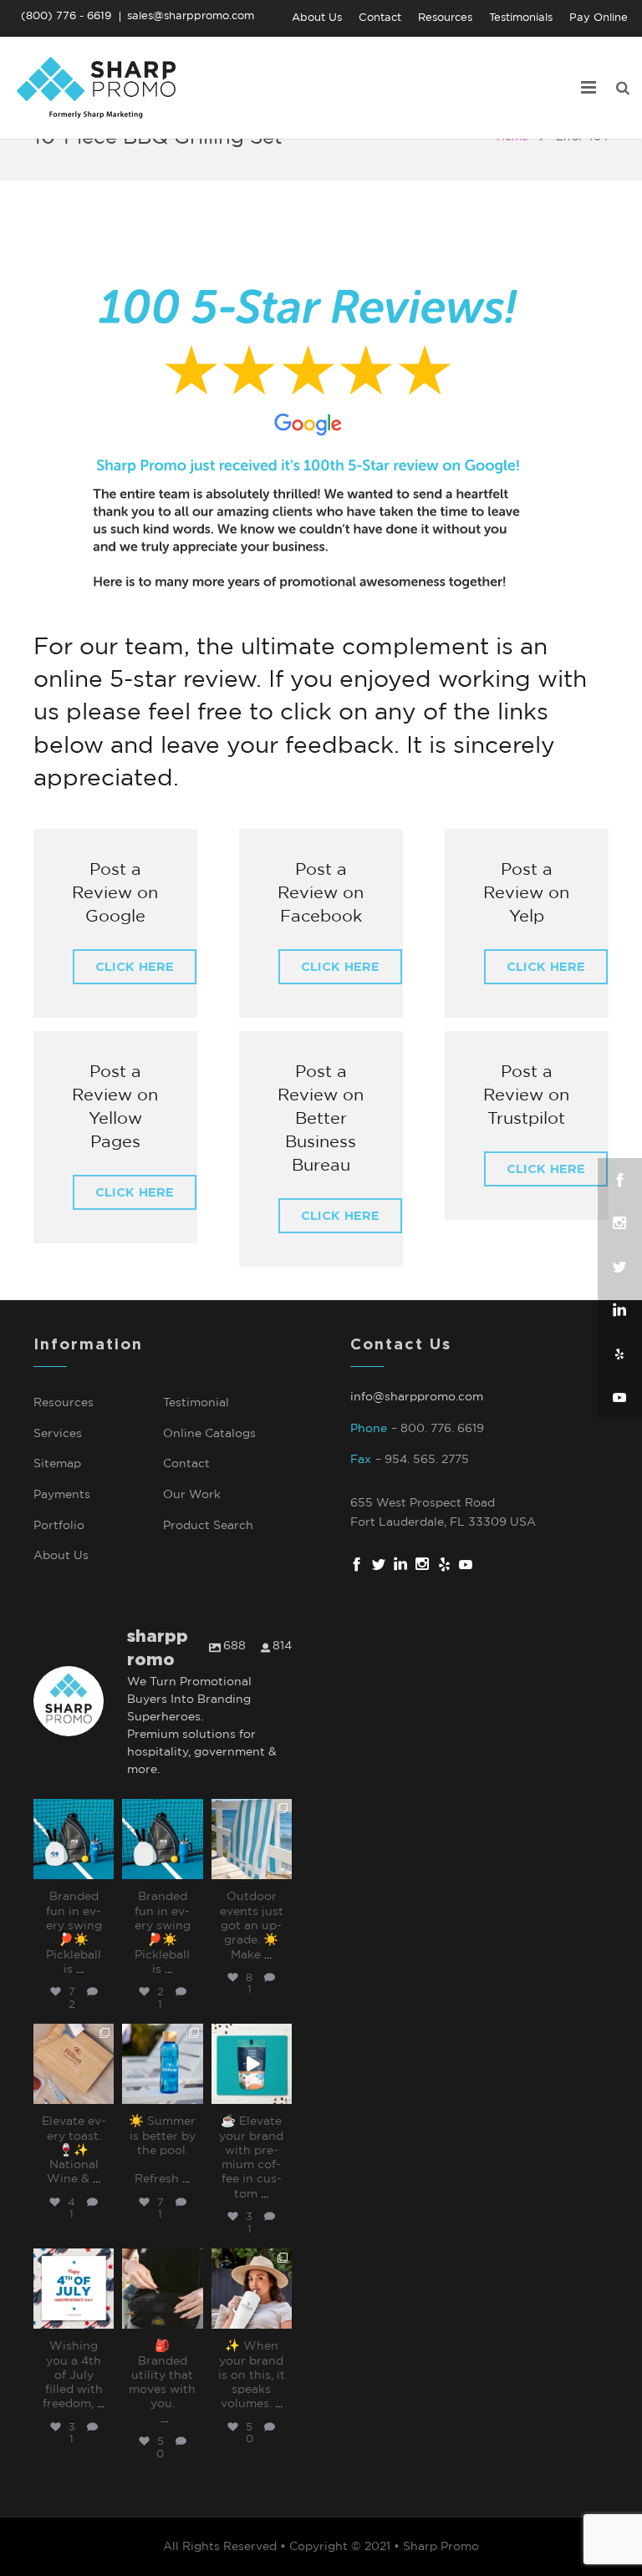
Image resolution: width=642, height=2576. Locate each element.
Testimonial (196, 1403)
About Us (61, 1556)
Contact (186, 1464)
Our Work (192, 1495)
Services (58, 1434)
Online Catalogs (209, 1434)
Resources (64, 1403)
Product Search (208, 1526)
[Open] (74, 1839)
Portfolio (59, 1526)
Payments (62, 1495)
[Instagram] (104, 1870)
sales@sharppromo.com (191, 16)
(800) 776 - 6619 (66, 16)
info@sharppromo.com (417, 1397)
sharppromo (73, 1812)
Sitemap (57, 1464)
